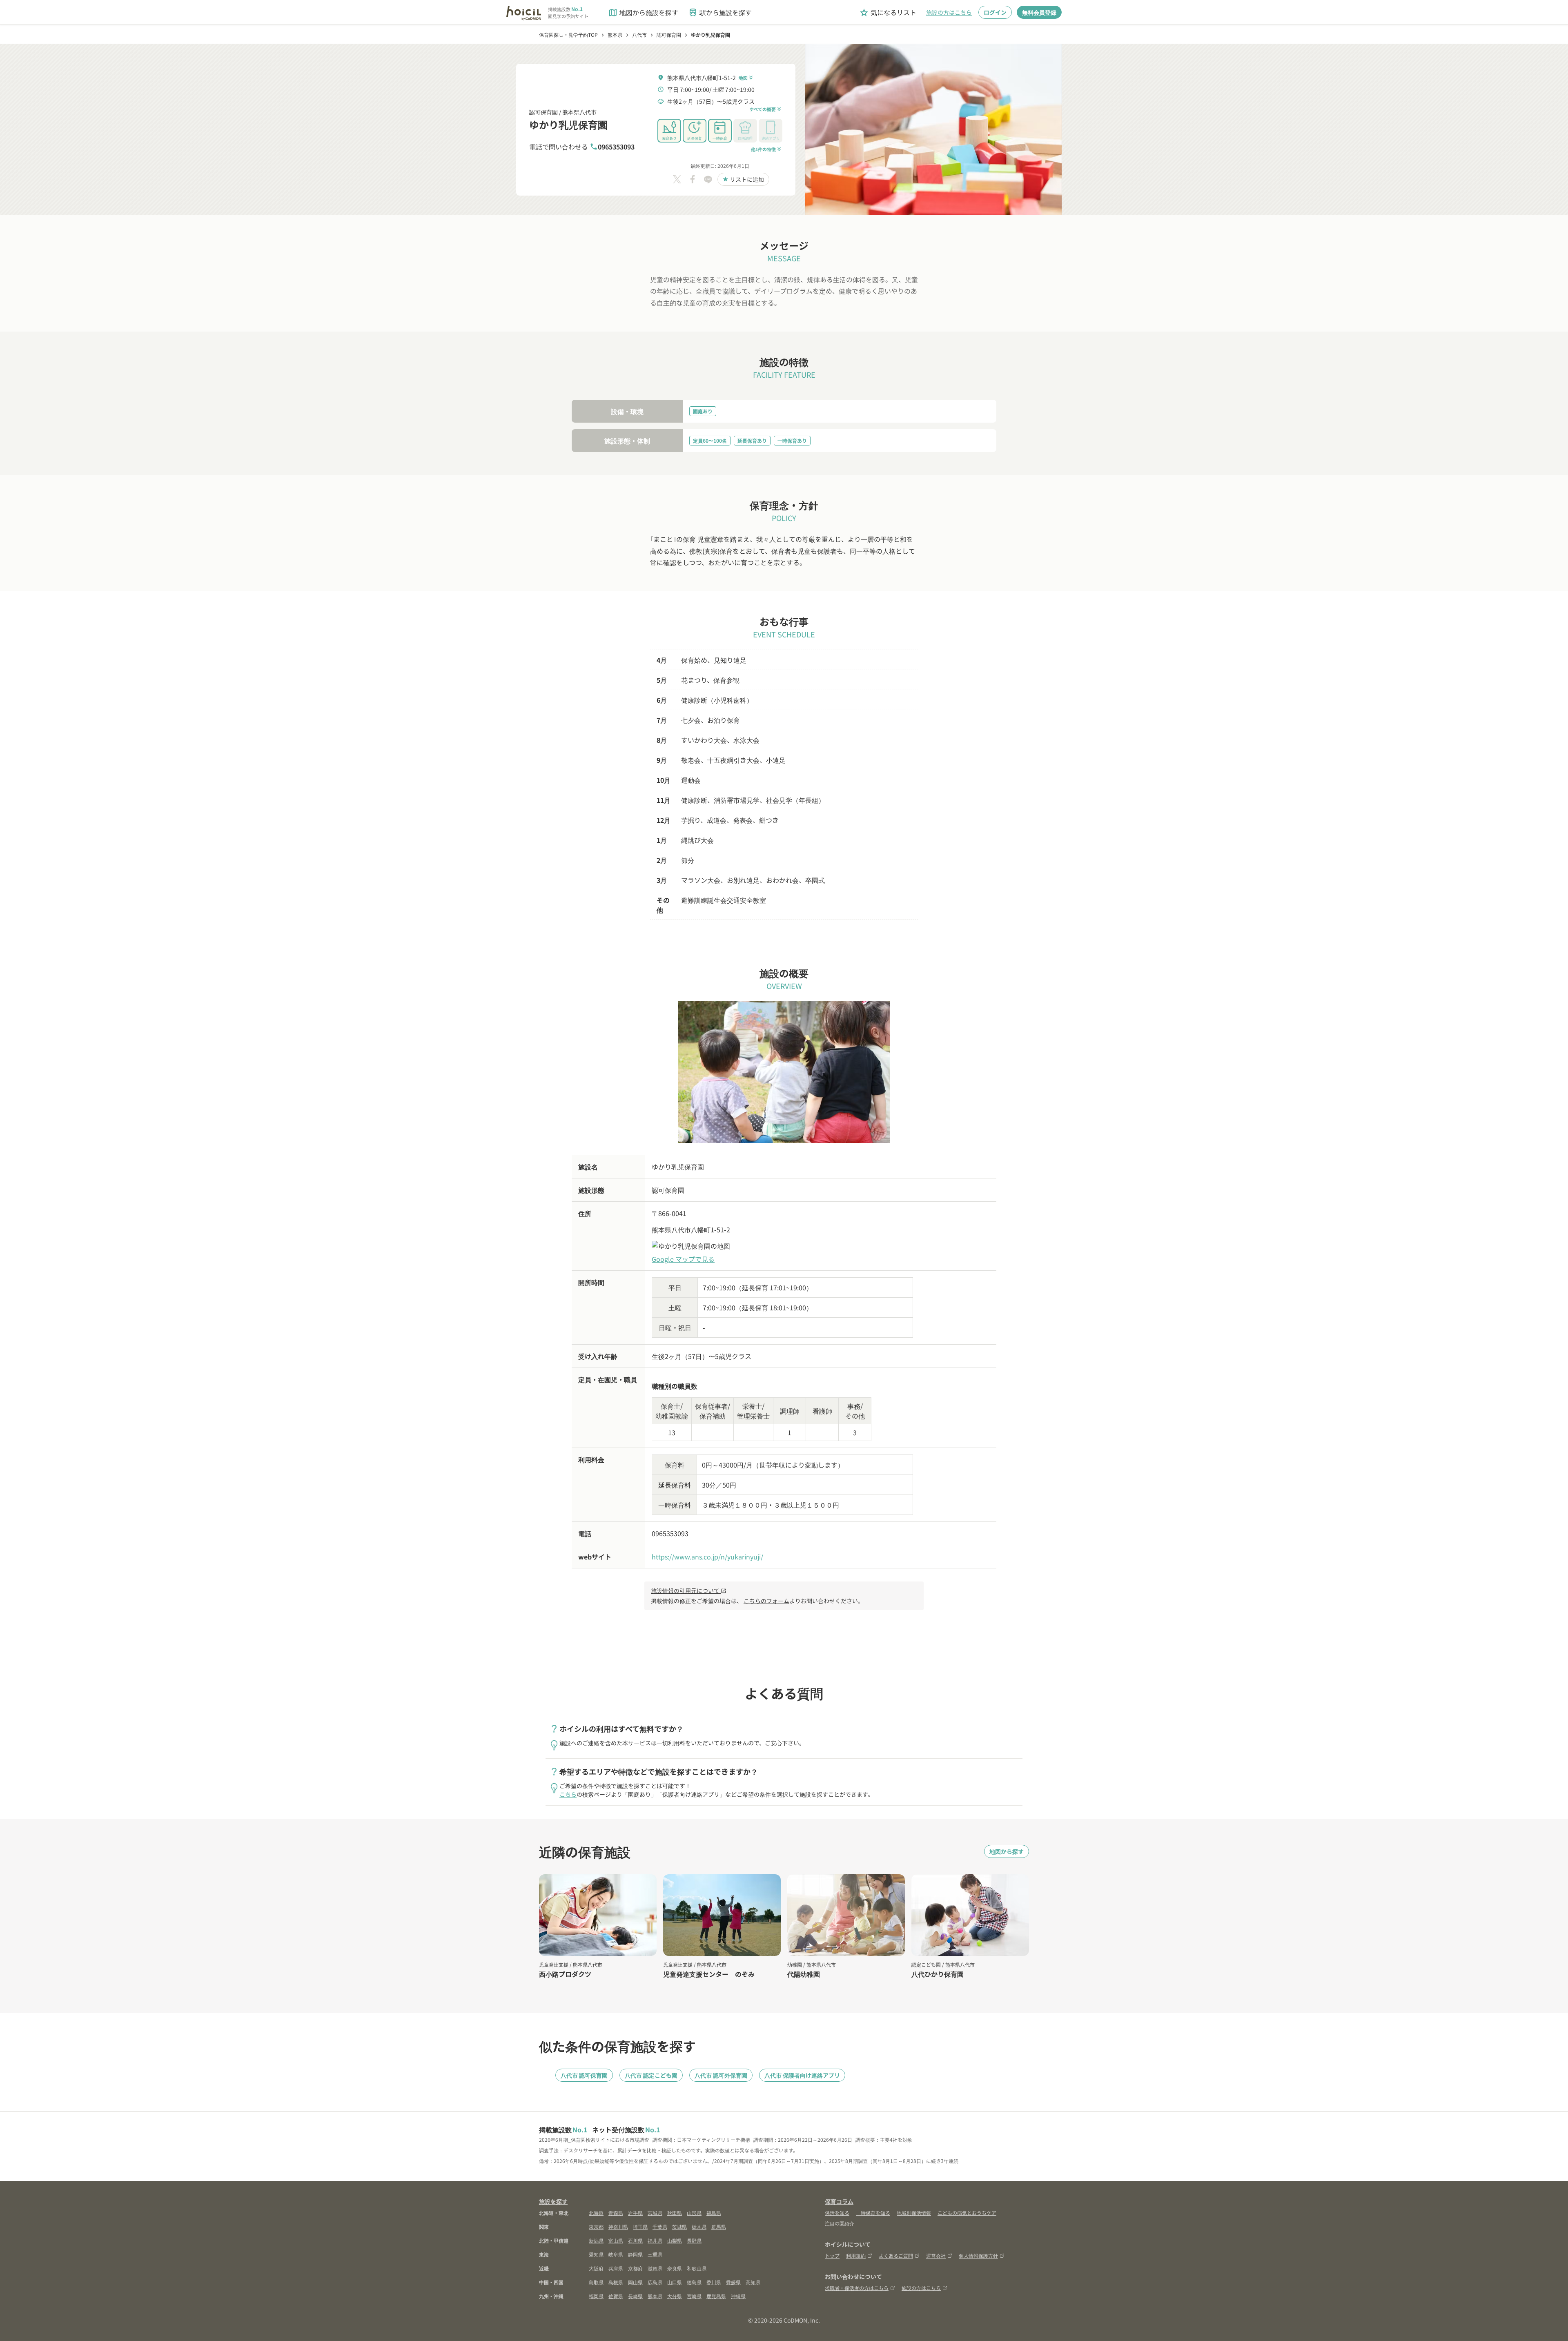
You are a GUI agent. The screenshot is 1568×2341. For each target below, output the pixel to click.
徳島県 (694, 2282)
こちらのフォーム (766, 1601)
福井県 (655, 2240)
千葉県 (660, 2226)
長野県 (694, 2240)
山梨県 (675, 2240)
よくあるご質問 (896, 2255)
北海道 (596, 2213)
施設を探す (553, 2201)
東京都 (596, 2226)
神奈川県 (618, 2226)
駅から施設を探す (720, 12)
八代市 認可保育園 (584, 2075)
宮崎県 (694, 2296)
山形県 (694, 2213)
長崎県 (635, 2296)
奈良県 (675, 2268)
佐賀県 (616, 2296)
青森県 (616, 2213)
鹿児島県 (716, 2296)
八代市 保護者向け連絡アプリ (802, 2075)
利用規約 (856, 2255)
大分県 (675, 2296)
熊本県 (655, 2296)
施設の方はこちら (949, 12)
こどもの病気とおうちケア (967, 2213)
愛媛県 (733, 2282)
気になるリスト (888, 12)
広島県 (655, 2282)
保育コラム (839, 2201)
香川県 (714, 2282)
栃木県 (699, 2226)
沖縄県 (738, 2296)
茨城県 (679, 2226)
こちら (568, 1794)
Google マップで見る (683, 1259)
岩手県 (635, 2213)
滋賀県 (655, 2268)
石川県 (635, 2240)
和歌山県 (697, 2268)
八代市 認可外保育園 (721, 2075)
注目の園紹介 (840, 2223)
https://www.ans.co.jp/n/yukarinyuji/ (707, 1557)
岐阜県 (616, 2254)
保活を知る (837, 2213)
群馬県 (719, 2226)
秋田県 (675, 2213)
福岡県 (596, 2296)
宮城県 (655, 2213)
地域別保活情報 (914, 2213)
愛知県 (596, 2254)
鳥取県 (596, 2282)
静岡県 (635, 2254)
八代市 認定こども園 (651, 2075)
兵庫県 (616, 2268)
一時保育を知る (873, 2213)
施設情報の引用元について (689, 1590)
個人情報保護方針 (978, 2255)
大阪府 (596, 2268)
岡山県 (635, 2282)
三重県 (655, 2254)
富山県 (616, 2240)
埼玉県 (640, 2226)
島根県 (616, 2282)
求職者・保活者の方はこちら (857, 2288)
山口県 (675, 2282)
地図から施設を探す (643, 12)
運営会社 (936, 2255)
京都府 (635, 2268)
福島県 (714, 2213)
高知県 (753, 2282)
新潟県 (596, 2240)
